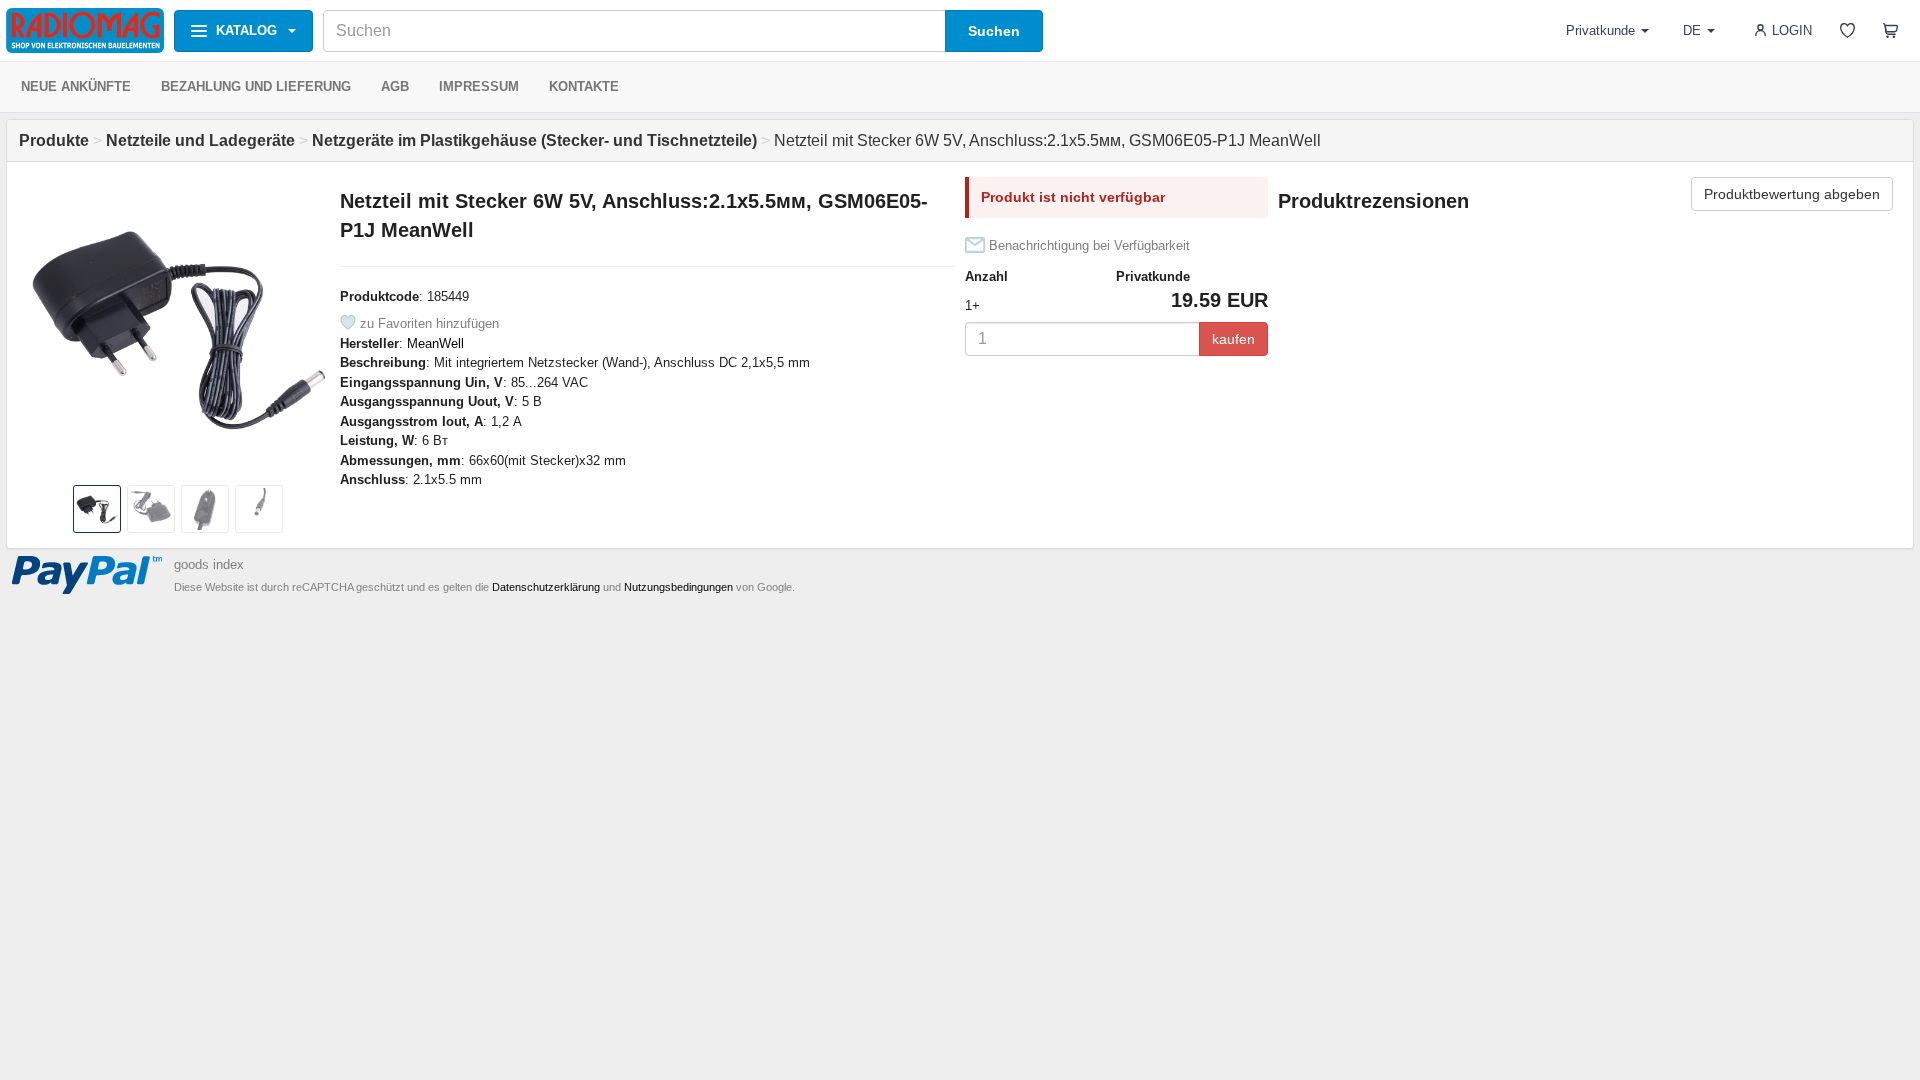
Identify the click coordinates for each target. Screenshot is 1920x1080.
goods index (209, 564)
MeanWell (435, 343)
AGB (395, 86)
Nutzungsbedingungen (678, 587)
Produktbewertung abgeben (1792, 194)
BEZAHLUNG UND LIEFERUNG (256, 86)
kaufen (1233, 339)
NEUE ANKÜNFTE (76, 86)
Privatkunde (1600, 30)
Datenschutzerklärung (546, 587)
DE (1692, 30)
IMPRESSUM (479, 86)
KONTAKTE (584, 86)
